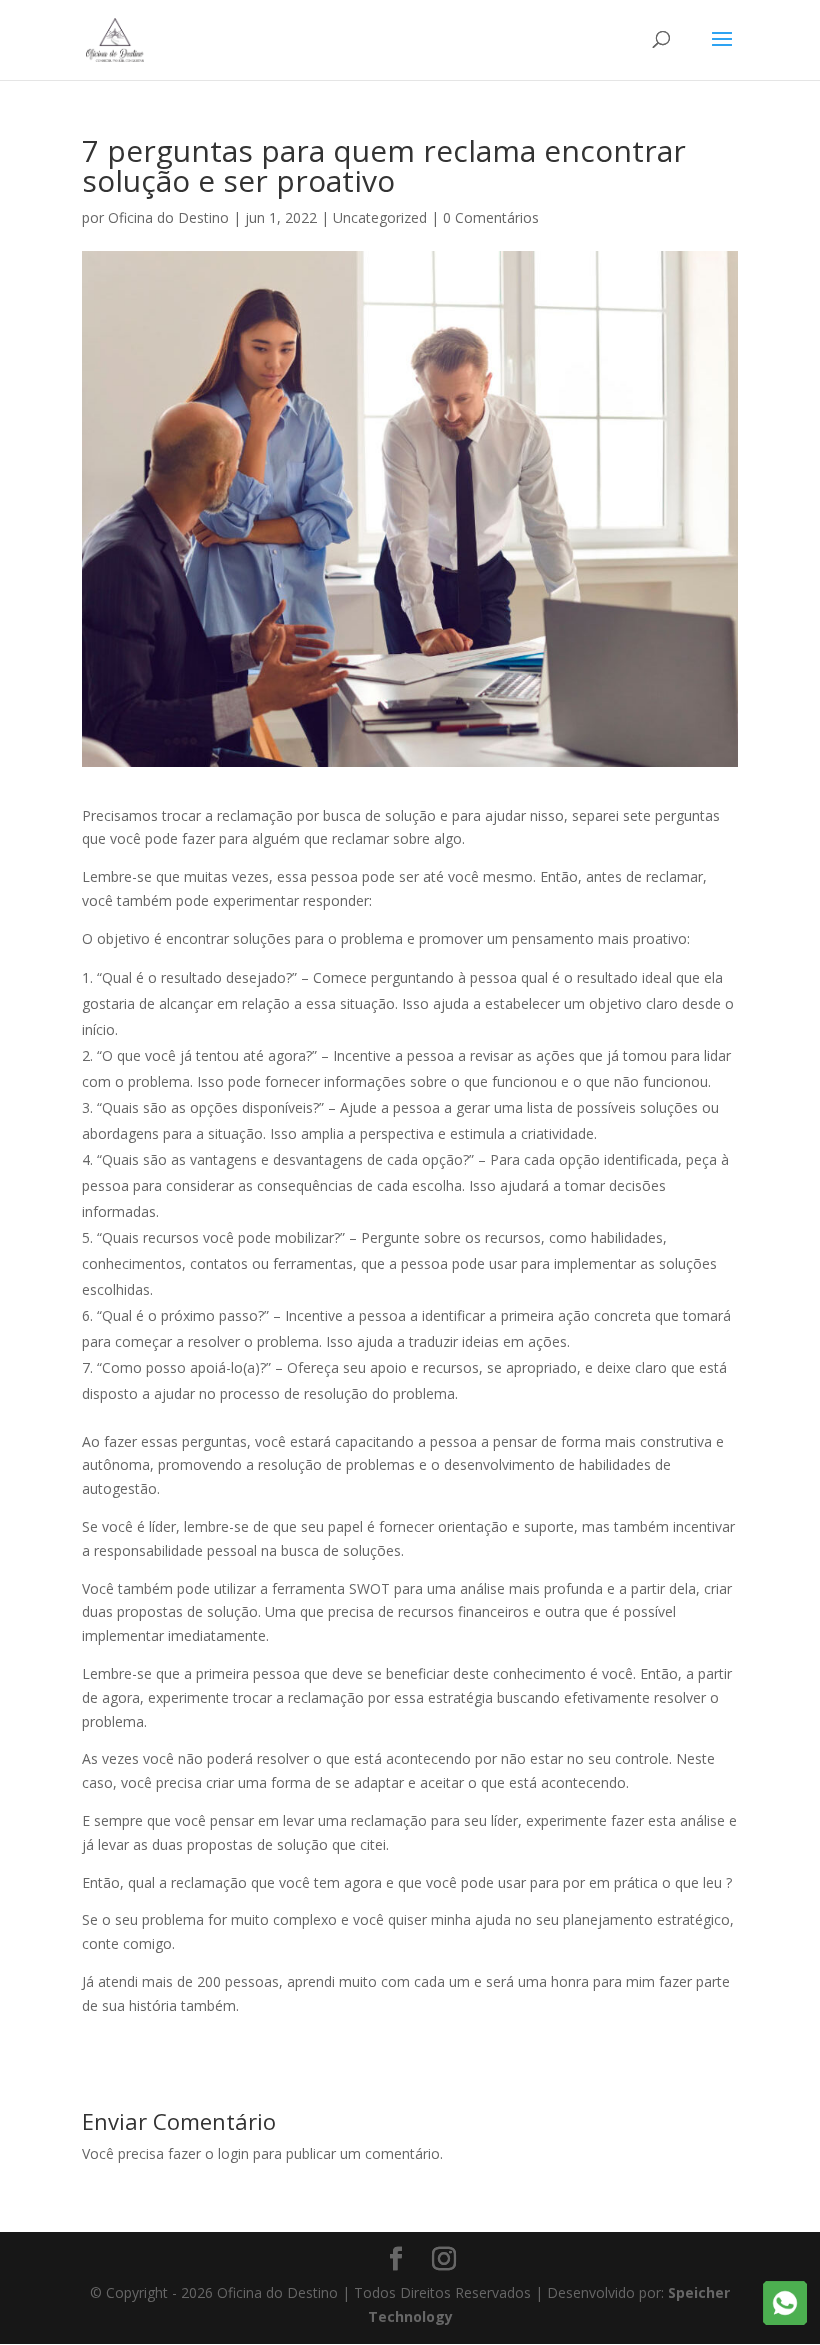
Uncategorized (380, 217)
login (233, 2153)
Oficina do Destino (168, 217)
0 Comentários (491, 217)
